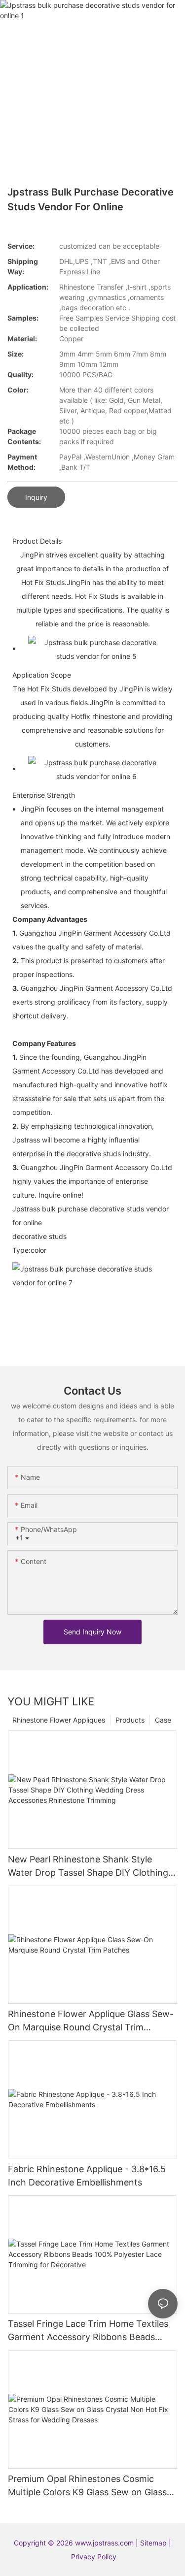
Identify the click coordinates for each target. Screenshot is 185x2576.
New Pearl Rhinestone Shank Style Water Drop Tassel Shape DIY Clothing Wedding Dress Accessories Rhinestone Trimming (90, 1867)
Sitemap (154, 2543)
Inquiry (36, 497)
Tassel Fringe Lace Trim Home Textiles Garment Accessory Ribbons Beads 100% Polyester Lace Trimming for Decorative (88, 2331)
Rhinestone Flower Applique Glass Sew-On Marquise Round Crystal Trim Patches (91, 2021)
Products (130, 1720)
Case (163, 1720)
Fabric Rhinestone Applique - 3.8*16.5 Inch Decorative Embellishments (87, 2176)
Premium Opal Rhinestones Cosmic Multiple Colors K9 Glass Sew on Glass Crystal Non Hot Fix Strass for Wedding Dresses (90, 2486)
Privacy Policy (94, 2557)
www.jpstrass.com (104, 2543)
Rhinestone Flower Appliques (59, 1720)
